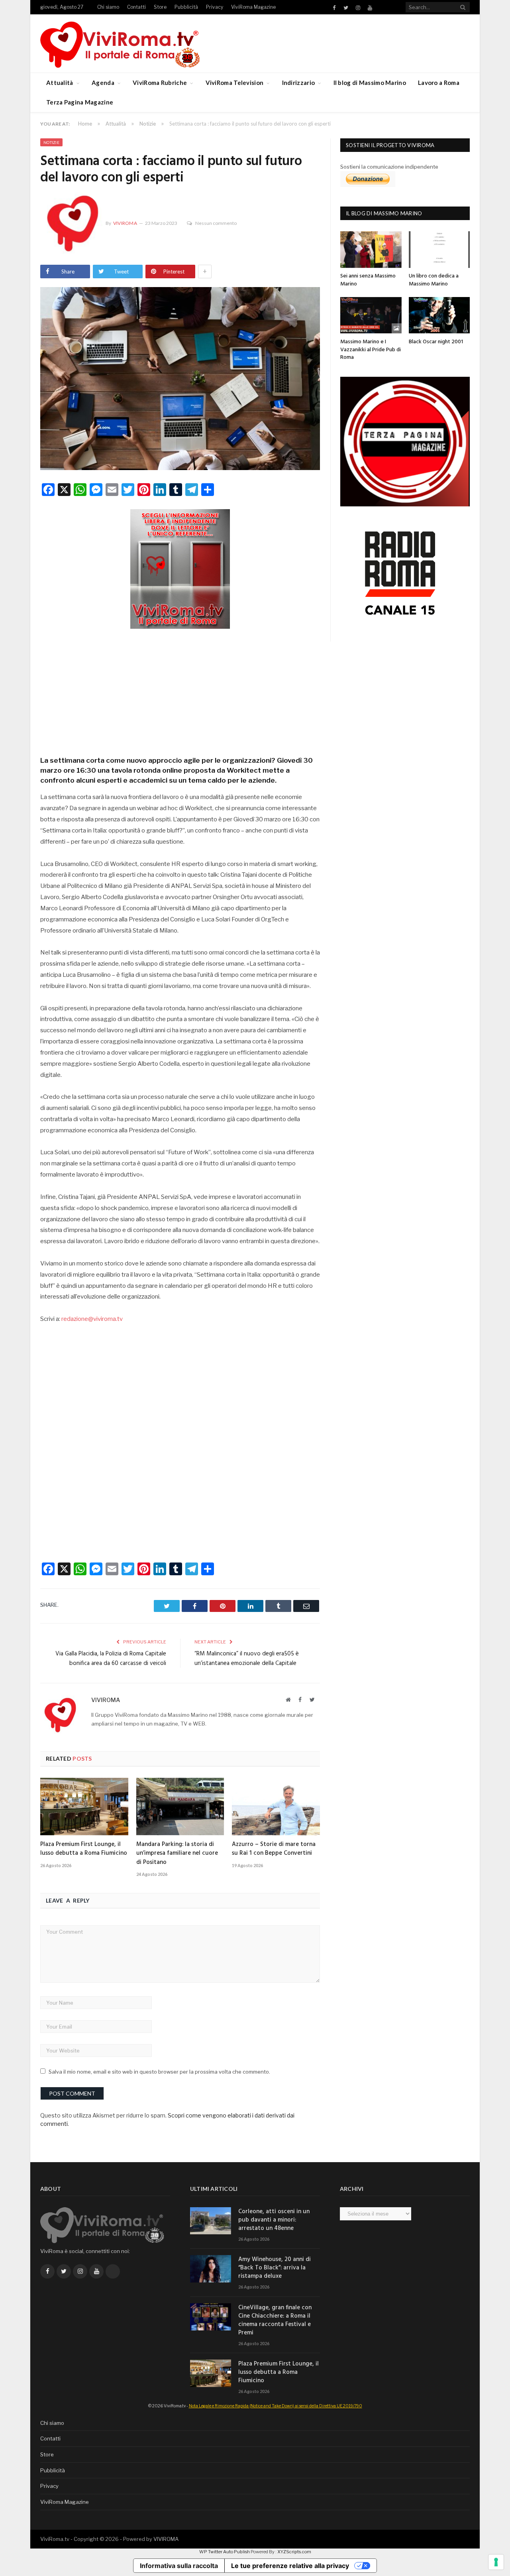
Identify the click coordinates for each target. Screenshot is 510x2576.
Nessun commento (216, 223)
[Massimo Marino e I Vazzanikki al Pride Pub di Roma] (371, 315)
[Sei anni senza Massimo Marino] (371, 249)
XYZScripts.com (294, 2552)
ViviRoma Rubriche (160, 83)
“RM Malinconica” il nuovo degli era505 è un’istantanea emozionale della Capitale (247, 1659)
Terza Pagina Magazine (80, 102)
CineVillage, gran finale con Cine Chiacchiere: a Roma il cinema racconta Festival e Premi (275, 2320)
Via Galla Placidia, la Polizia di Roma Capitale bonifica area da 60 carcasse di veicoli (111, 1659)
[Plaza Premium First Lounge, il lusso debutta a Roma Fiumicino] (84, 1807)
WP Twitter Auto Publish (225, 2552)
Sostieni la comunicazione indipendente (389, 167)
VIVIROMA (166, 2539)
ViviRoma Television (235, 83)
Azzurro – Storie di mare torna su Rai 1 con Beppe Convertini (274, 1849)
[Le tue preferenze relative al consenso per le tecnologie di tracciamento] (496, 2562)
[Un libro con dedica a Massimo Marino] (439, 249)
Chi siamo (108, 7)
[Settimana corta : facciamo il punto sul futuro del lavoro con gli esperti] (180, 380)
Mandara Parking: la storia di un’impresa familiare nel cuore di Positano (177, 1853)
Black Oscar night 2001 (436, 342)
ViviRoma (125, 223)
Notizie (51, 142)
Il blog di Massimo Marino (370, 83)
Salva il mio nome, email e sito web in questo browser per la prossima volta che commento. (159, 2072)
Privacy (215, 7)
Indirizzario (299, 83)
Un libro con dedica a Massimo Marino (434, 280)
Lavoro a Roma (439, 83)
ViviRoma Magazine (253, 7)
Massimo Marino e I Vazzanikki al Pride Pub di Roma (371, 350)
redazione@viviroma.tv (92, 1319)
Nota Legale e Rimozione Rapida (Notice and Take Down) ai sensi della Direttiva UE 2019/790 (276, 2406)
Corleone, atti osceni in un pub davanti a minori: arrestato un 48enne (274, 2220)
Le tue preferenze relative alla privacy (290, 2566)
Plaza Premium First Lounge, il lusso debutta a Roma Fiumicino (84, 1849)
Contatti (136, 7)
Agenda (103, 83)
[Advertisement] (180, 690)
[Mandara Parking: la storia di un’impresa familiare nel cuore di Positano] (180, 1807)
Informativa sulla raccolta (179, 2566)
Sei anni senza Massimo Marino (368, 280)
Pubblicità (186, 7)
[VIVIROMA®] (120, 43)
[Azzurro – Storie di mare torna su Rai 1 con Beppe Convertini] (276, 1807)
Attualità (60, 83)
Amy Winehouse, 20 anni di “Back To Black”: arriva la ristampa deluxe (275, 2268)
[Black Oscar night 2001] (439, 315)
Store (160, 7)
